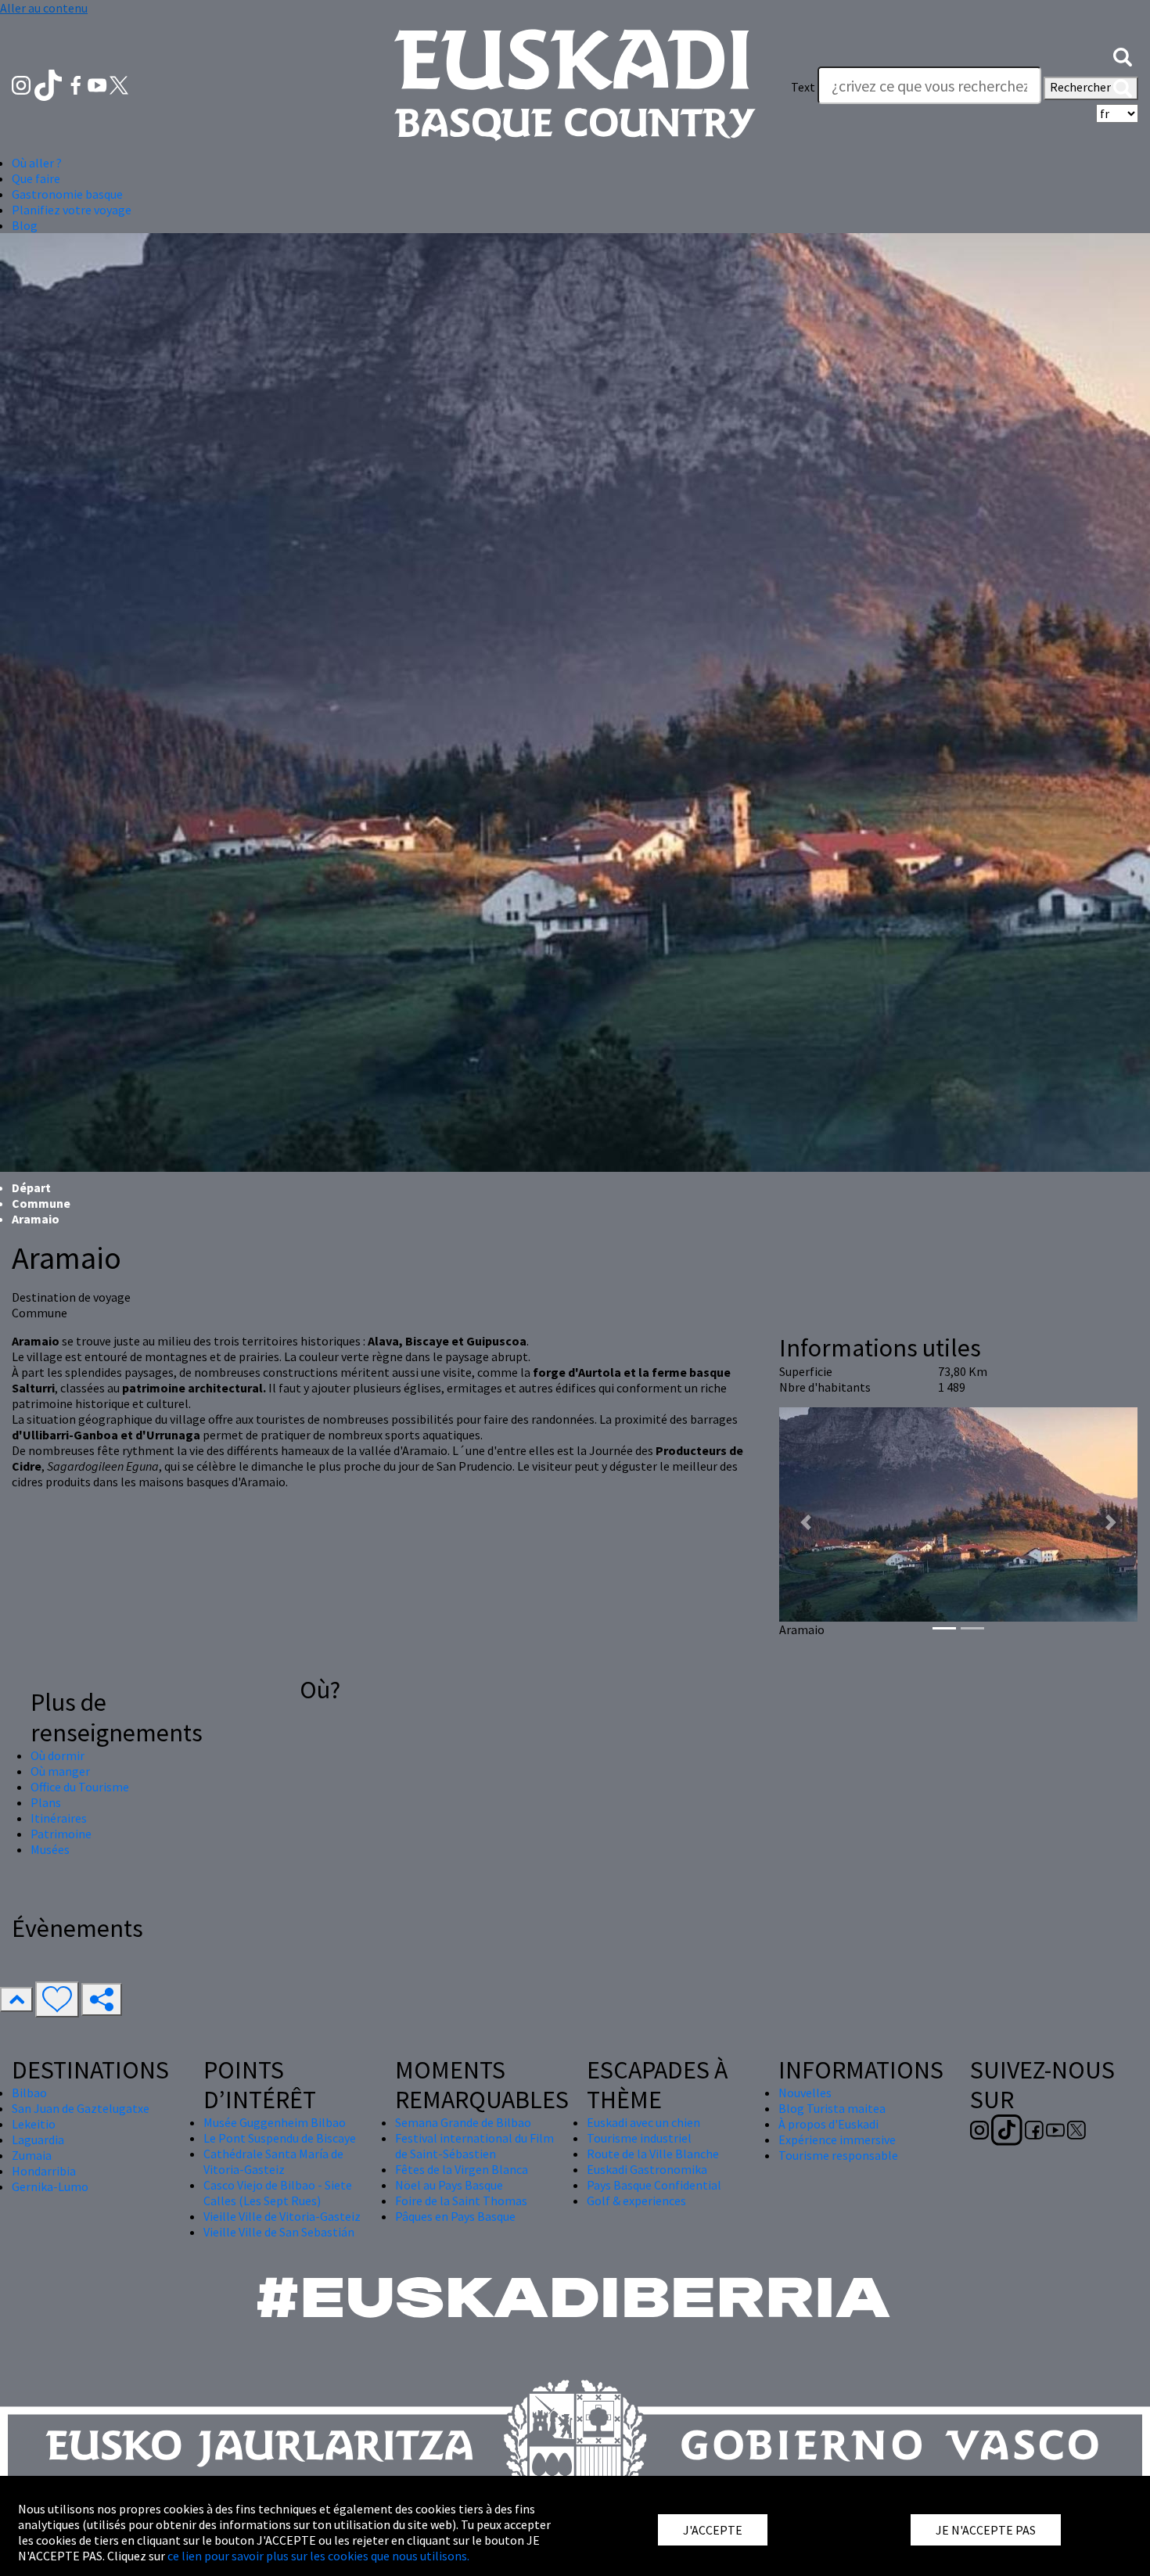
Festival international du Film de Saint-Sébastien (474, 2146)
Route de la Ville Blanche (653, 2154)
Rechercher (1082, 87)
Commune (41, 1203)
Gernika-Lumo (50, 2186)
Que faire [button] (36, 178)
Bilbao (29, 2093)
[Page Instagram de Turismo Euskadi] (22, 84)
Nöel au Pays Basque (449, 2185)
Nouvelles (805, 2093)
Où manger (60, 1771)
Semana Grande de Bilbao (463, 2122)
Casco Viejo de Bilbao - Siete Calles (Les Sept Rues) (278, 2193)
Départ (31, 1187)
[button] (1123, 56)
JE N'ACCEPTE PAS (986, 2530)
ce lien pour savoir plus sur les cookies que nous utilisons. (318, 2556)
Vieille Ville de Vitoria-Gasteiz (282, 2216)
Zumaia (32, 2155)
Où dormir (57, 1755)
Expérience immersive (837, 2139)
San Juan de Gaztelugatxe (81, 2108)
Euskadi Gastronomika (647, 2169)
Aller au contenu (44, 8)
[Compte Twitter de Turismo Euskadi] (119, 84)
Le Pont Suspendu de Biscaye (280, 2138)
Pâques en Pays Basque (455, 2216)
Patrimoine (61, 1834)
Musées (50, 1849)
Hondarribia (44, 2171)
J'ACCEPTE (713, 2530)
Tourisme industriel (639, 2138)
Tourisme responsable (838, 2155)
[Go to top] (16, 1999)
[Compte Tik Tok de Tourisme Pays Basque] (50, 84)
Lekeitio (34, 2124)
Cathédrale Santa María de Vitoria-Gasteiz (273, 2161)
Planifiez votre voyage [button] (72, 210)
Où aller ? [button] (37, 163)
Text (803, 87)
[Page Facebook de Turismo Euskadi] (77, 84)
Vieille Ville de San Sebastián (279, 2232)
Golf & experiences (636, 2201)
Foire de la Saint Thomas (461, 2201)
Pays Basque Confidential (654, 2185)
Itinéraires (59, 1818)
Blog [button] (25, 225)
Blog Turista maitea (832, 2108)
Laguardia (38, 2139)
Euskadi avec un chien (643, 2122)
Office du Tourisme (80, 1787)
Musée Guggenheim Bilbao (275, 2122)
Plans (46, 1802)
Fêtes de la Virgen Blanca (462, 2169)
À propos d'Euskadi (828, 2124)
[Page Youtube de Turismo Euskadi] (99, 84)
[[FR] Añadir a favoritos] (57, 1999)
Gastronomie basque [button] (67, 194)
